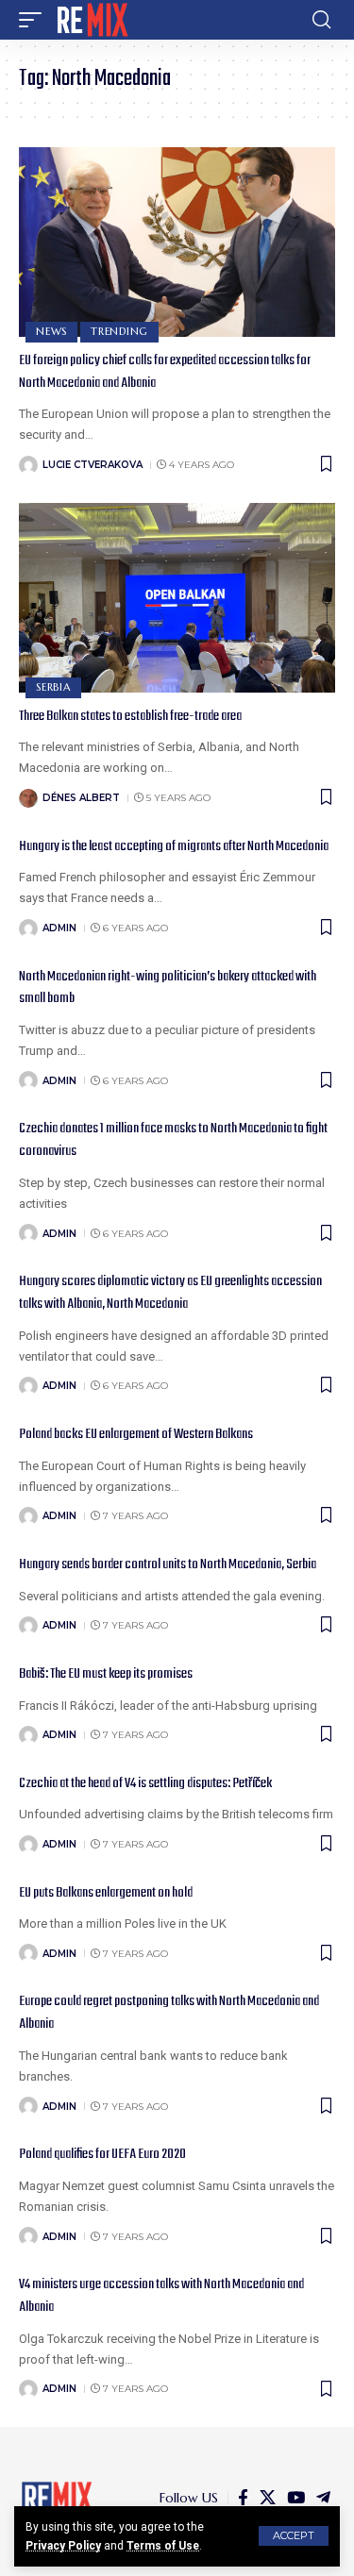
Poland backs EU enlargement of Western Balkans (136, 1434)
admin (59, 928)
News (51, 331)
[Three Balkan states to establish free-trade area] (177, 598)
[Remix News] (91, 20)
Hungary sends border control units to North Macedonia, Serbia (168, 1564)
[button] (294, 2536)
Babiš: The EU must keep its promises (106, 1674)
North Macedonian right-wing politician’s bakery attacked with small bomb (168, 988)
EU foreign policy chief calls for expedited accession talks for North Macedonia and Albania (165, 372)
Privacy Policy (63, 2546)
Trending (119, 331)
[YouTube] (296, 2498)
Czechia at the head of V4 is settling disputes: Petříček (145, 1783)
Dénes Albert (81, 798)
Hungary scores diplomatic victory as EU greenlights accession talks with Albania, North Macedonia (170, 1293)
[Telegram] (323, 2498)
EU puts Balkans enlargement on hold (106, 1893)
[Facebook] (243, 2498)
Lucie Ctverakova (93, 465)
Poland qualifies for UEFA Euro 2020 (102, 2154)
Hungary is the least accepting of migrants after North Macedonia (174, 846)
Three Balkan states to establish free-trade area (130, 716)
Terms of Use (163, 2546)
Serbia (53, 687)
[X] (268, 2498)
